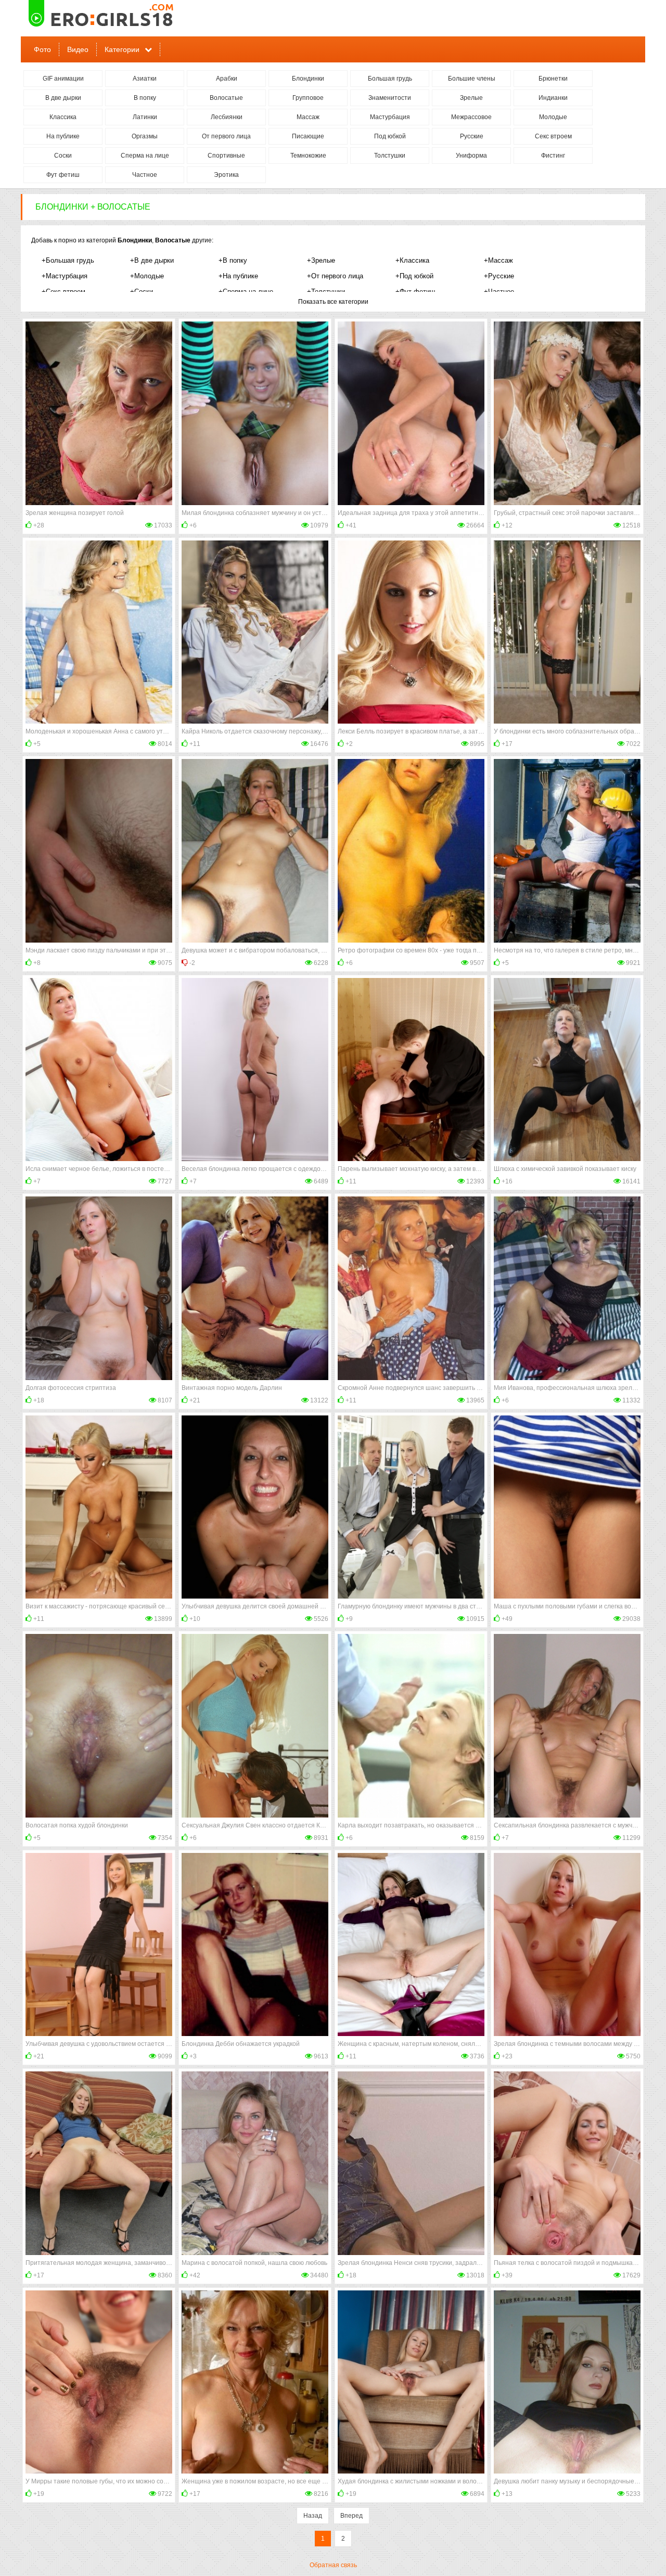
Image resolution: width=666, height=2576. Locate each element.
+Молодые (147, 276)
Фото (42, 49)
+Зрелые (321, 260)
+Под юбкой (414, 276)
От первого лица (226, 136)
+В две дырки (152, 260)
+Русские (499, 276)
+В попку (233, 260)
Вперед (351, 2516)
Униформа (471, 156)
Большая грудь (390, 79)
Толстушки (390, 156)
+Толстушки (326, 292)
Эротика (226, 175)
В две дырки (63, 98)
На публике (63, 136)
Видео (78, 49)
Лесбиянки (227, 117)
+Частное (499, 292)
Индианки (553, 98)
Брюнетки (553, 79)
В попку (145, 98)
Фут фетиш (63, 175)
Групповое (308, 98)
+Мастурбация (65, 276)
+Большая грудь (68, 260)
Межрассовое (471, 117)
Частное (145, 175)
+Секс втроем (63, 292)
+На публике (238, 276)
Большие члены (472, 79)
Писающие (308, 136)
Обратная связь (333, 2565)
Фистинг (553, 156)
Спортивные (226, 156)
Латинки (145, 117)
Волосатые (226, 98)
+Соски (142, 292)
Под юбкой (390, 136)
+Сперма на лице (246, 292)
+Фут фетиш (415, 292)
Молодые (553, 117)
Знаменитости (390, 98)
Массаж (308, 117)
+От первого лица (335, 276)
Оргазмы (145, 136)
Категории (122, 49)
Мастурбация (390, 117)
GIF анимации (63, 79)
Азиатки (145, 79)
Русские (472, 136)
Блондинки (308, 79)
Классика (63, 117)
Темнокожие (308, 156)
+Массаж (498, 260)
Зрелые (471, 98)
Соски (63, 156)
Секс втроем (553, 136)
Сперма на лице (145, 156)
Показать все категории (333, 302)
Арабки (227, 79)
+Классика (412, 260)
